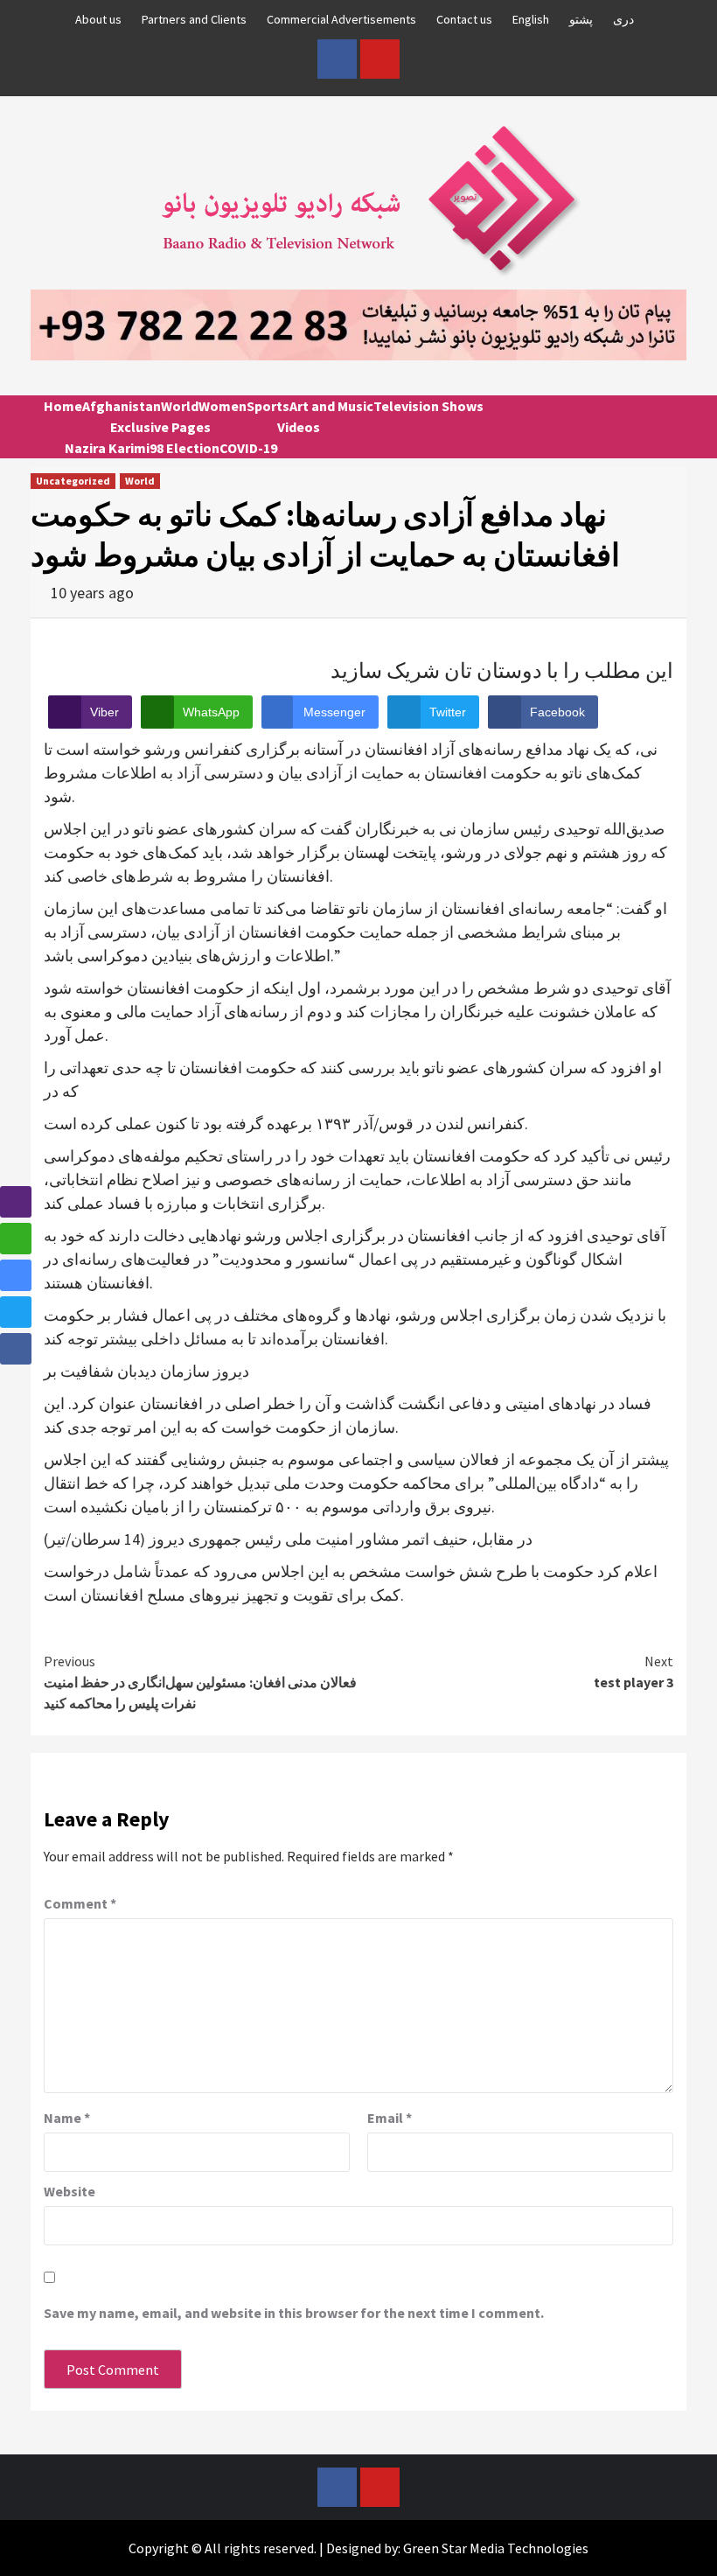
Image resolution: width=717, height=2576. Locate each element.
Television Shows (428, 406)
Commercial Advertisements (341, 19)
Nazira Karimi (107, 448)
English (531, 19)
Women (223, 406)
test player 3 (633, 1672)
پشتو (581, 19)
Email (390, 2118)
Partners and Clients (194, 19)
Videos (299, 427)
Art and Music (331, 406)
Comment (80, 1903)
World (180, 406)
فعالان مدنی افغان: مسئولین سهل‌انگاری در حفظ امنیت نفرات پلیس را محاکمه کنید (200, 1682)
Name (67, 2118)
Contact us (464, 19)
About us (98, 19)
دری (623, 19)
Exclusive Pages (160, 427)
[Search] (667, 422)
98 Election (184, 448)
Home (63, 406)
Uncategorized (73, 481)
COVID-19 (248, 448)
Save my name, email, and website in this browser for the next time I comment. (294, 2313)
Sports (268, 406)
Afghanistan (122, 406)
